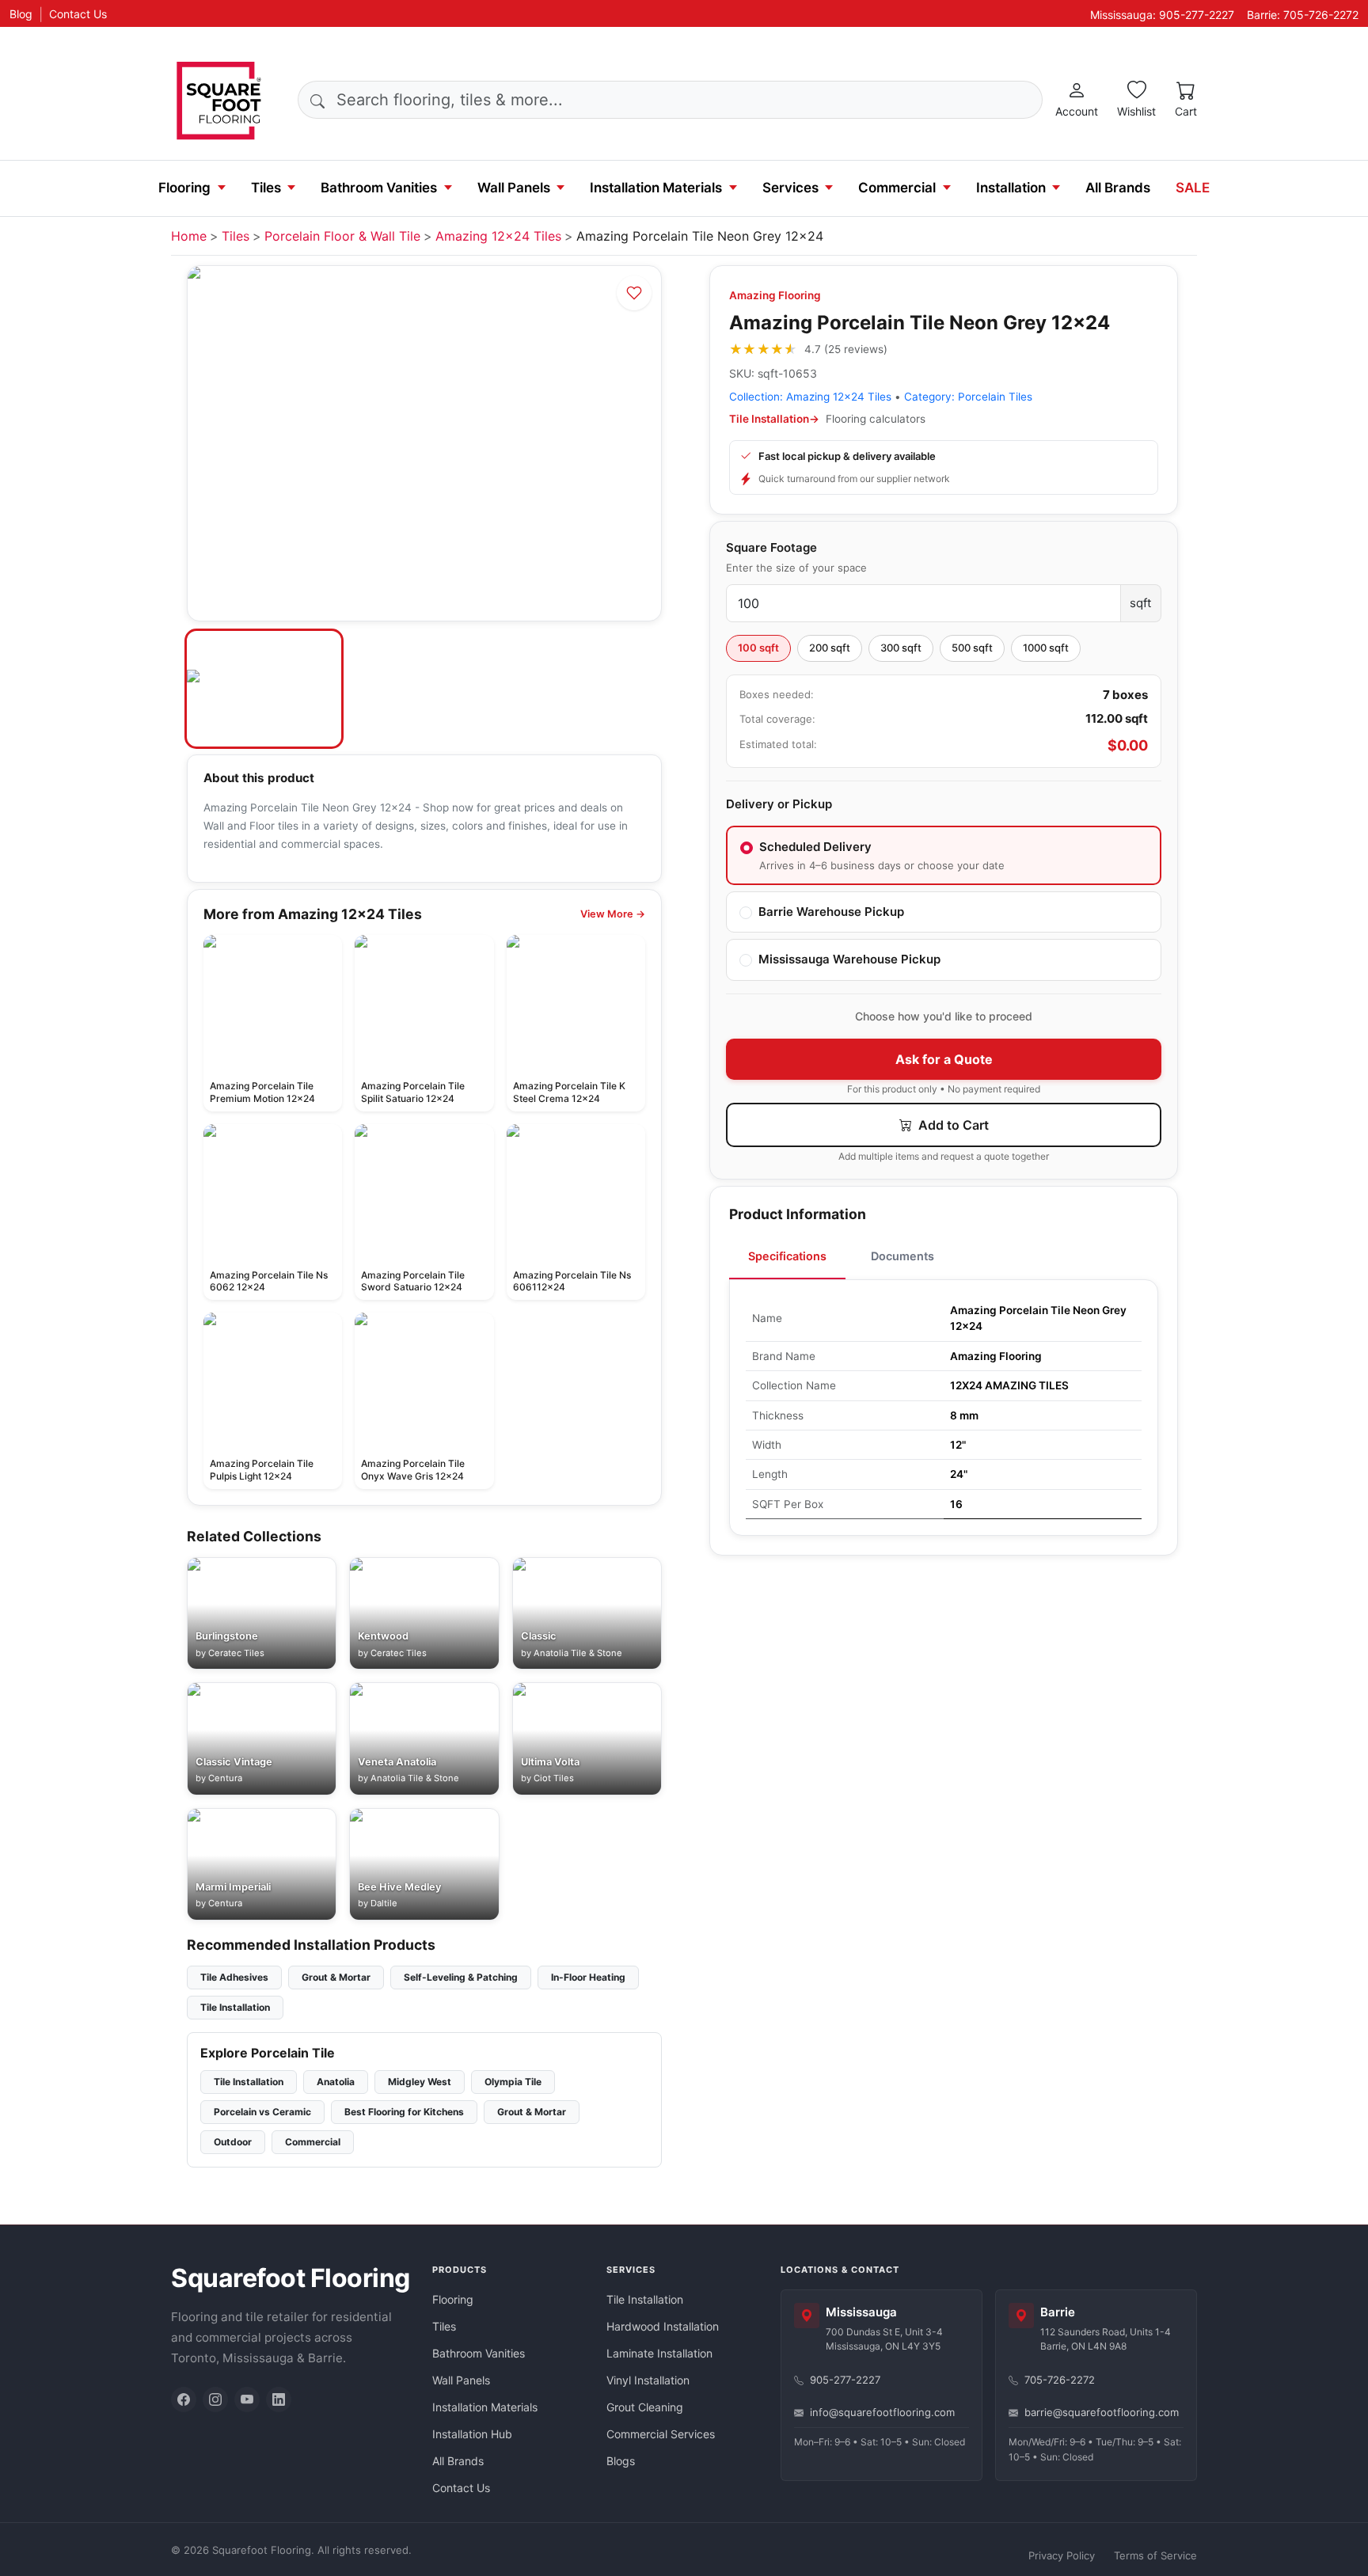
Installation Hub (472, 2434)
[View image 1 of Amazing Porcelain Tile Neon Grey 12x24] (264, 689)
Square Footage (771, 547)
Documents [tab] (902, 1256)
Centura (225, 1778)
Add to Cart (952, 1125)
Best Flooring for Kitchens (404, 2112)
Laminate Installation (659, 2353)
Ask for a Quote (944, 1059)
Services (790, 188)
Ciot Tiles (554, 1778)
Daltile (384, 1903)
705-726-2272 (1060, 2380)
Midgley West (420, 2082)
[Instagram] (215, 2399)
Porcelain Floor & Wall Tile (342, 236)
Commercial (897, 188)
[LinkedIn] (279, 2399)
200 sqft (830, 648)
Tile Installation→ (774, 419)
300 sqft (901, 648)
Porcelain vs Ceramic (262, 2112)
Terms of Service (1155, 2555)
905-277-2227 (845, 2380)
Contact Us (78, 14)
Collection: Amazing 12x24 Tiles (810, 397)
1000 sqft (1046, 648)
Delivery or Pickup (779, 804)
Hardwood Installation (663, 2326)
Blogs (621, 2461)
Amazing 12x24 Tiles (498, 236)
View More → (613, 914)
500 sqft (972, 648)
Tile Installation (235, 2007)
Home (189, 236)
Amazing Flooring (775, 295)
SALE (1193, 188)
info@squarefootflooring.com (882, 2412)
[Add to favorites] (634, 293)
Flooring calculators (876, 419)
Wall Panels (514, 188)
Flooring (184, 188)
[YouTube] (247, 2399)
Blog (21, 14)
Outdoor (233, 2142)
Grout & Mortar (336, 1977)
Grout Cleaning (645, 2407)
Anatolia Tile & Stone (578, 1653)
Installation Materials (656, 188)
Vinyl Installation (648, 2380)
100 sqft (758, 648)
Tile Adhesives (234, 1977)
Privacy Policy (1062, 2555)
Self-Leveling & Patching (461, 1977)
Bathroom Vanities (379, 188)
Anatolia (336, 2082)
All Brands (1118, 188)
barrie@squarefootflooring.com (1102, 2412)
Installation (1011, 188)
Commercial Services (661, 2434)
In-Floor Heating (588, 1977)
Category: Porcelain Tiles (968, 397)
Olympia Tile (513, 2082)
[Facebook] (184, 2399)
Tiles (266, 188)
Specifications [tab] (787, 1256)
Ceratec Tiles (236, 1653)
